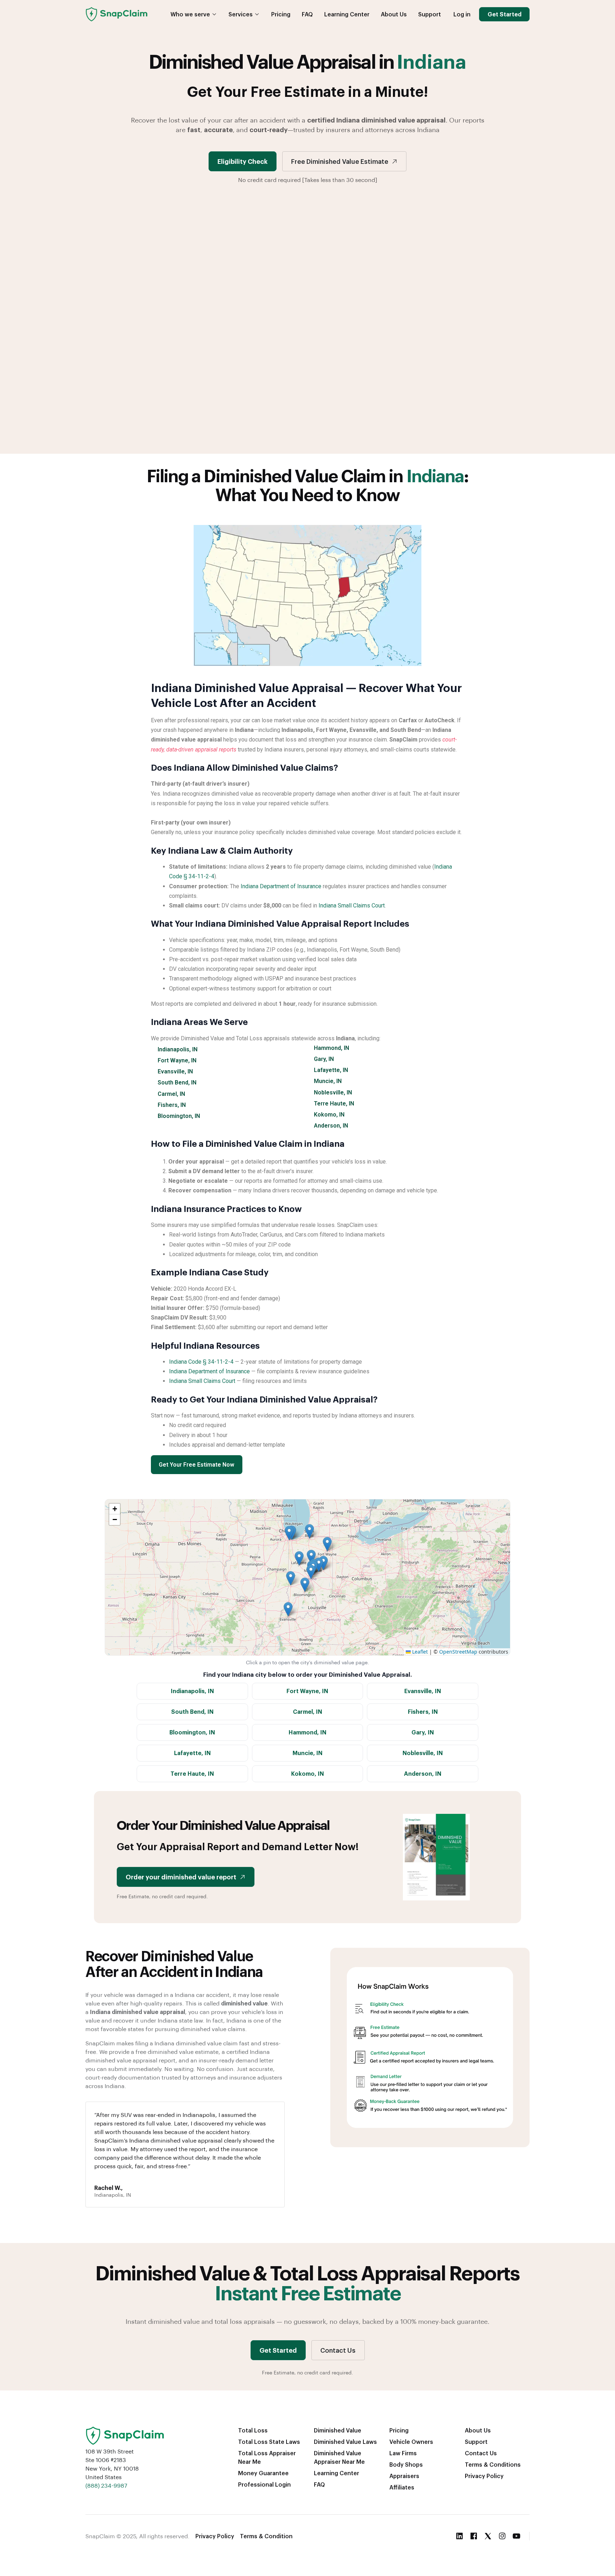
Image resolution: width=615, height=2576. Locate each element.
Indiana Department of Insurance (281, 886)
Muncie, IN (328, 1081)
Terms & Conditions (493, 2464)
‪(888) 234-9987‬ (106, 2485)
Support (430, 14)
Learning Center (347, 14)
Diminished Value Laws (345, 2442)
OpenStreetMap (458, 1652)
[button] (311, 1572)
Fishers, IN (172, 1105)
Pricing (281, 14)
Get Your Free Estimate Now (196, 1465)
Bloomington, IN (179, 1116)
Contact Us (338, 2350)
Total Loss (253, 2430)
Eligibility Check (243, 161)
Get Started (504, 14)
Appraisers (404, 2476)
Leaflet (419, 1652)
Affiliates (402, 2487)
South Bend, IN (177, 1083)
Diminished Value (338, 2430)
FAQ (307, 14)
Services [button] (241, 14)
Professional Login (264, 2484)
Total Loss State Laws (269, 2442)
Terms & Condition (266, 2536)
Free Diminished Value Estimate (340, 161)
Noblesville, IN (333, 1092)
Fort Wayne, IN (177, 1060)
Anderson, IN (331, 1126)
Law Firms (403, 2453)
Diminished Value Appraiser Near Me (339, 2457)
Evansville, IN (175, 1071)
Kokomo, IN (329, 1115)
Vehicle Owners (411, 2442)
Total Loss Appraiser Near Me (267, 2457)
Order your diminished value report (181, 1877)
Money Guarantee (263, 2473)
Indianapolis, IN (178, 1049)
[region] (307, 1577)
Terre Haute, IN (334, 1104)
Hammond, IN (332, 1048)
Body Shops (406, 2464)
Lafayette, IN (331, 1070)
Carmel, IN (171, 1094)
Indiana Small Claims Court (352, 905)
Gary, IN (324, 1059)
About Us (394, 14)
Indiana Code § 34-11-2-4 (201, 1362)
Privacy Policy (484, 2476)
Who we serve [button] (190, 14)
